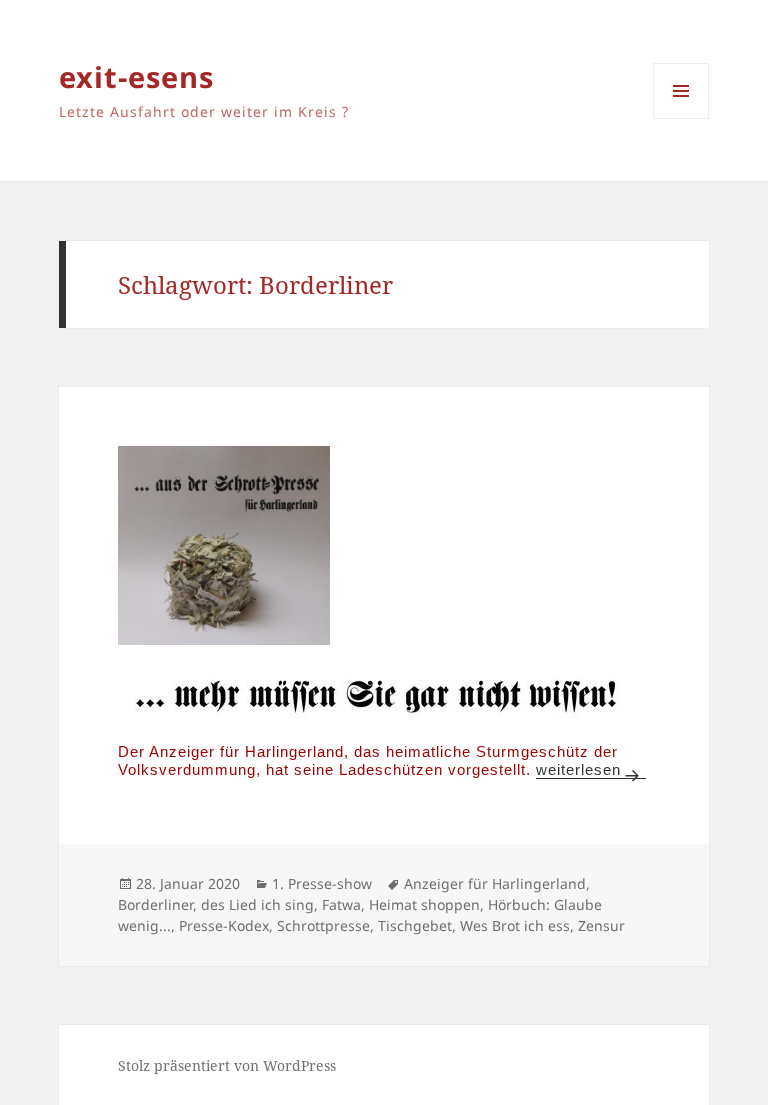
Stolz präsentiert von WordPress (227, 1065)
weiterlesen (591, 769)
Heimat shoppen (424, 904)
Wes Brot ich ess (515, 925)
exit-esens (136, 76)
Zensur (601, 925)
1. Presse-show (322, 883)
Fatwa (341, 904)
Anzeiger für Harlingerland (495, 883)
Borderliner (155, 904)
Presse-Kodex (224, 925)
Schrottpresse (323, 925)
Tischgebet (415, 925)
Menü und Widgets (681, 118)
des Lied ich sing (257, 904)
